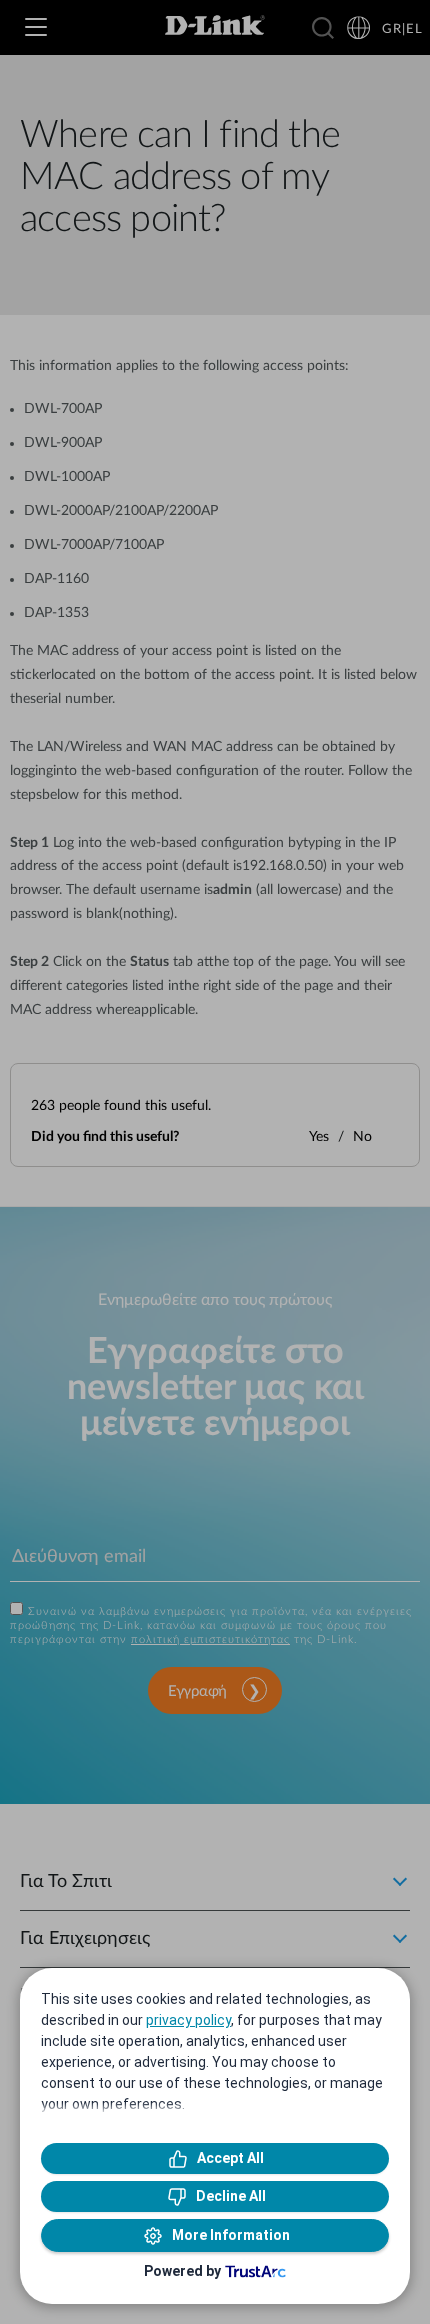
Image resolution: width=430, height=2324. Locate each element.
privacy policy (188, 2020)
